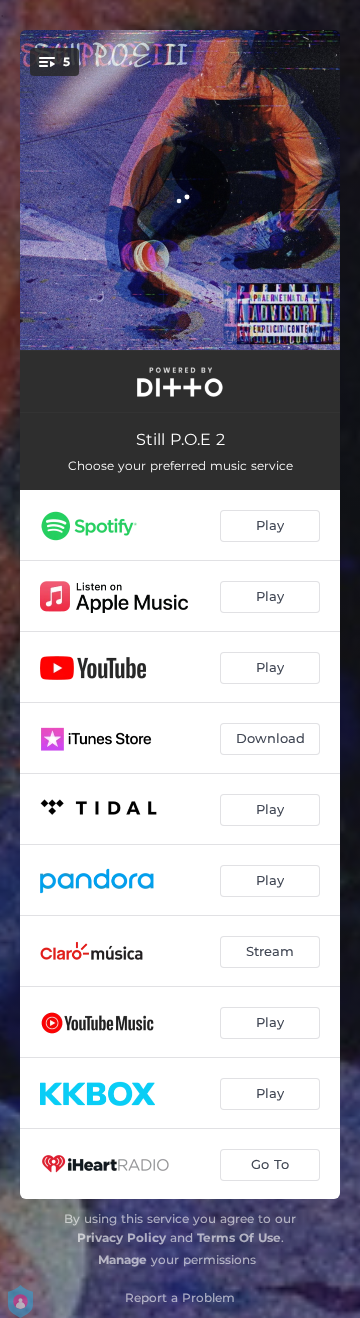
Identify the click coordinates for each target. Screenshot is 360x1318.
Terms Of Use (239, 1237)
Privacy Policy (121, 1237)
